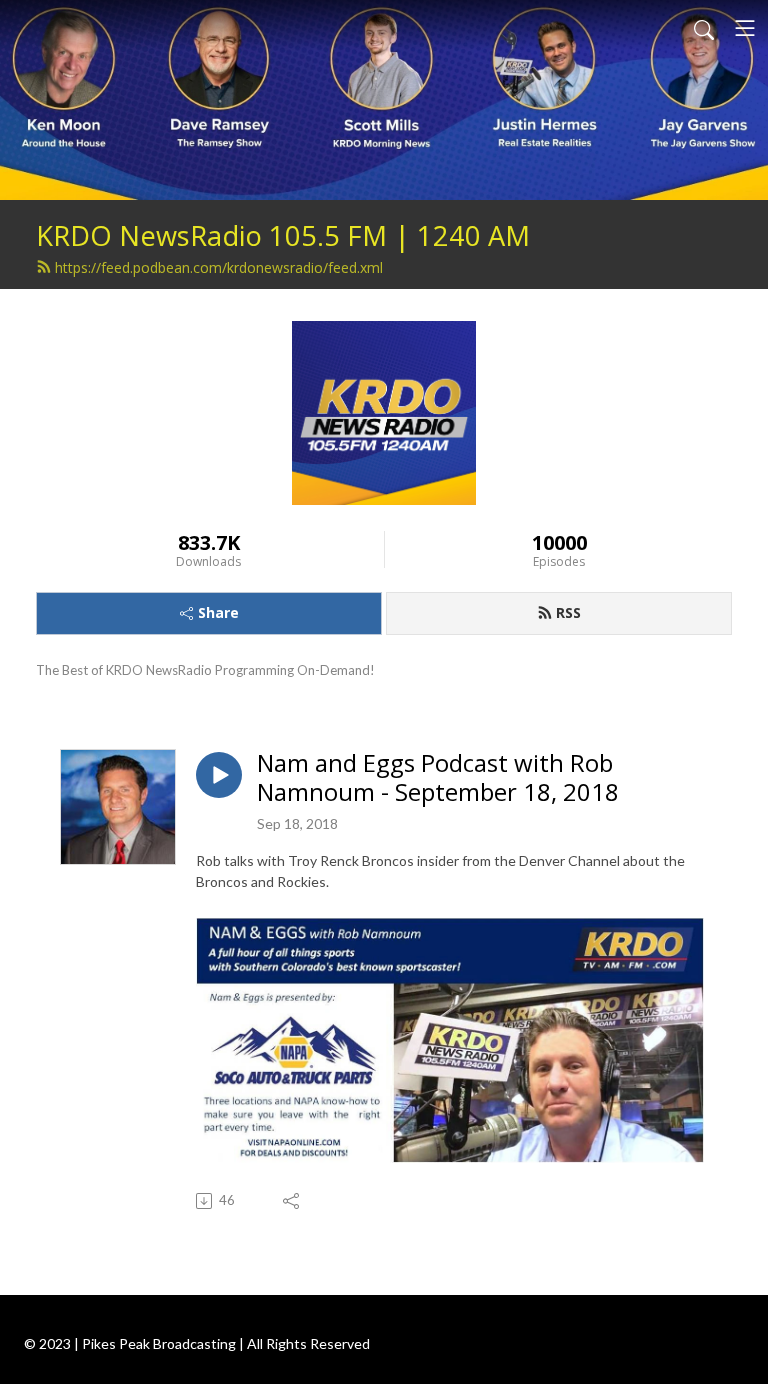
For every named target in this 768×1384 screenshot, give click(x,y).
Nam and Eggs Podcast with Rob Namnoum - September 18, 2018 (438, 778)
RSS (568, 612)
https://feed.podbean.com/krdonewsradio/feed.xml (219, 267)
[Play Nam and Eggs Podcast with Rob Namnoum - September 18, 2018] (219, 775)
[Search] (704, 28)
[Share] (292, 1201)
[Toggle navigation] (745, 28)
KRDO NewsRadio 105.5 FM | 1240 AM (283, 235)
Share (218, 612)
